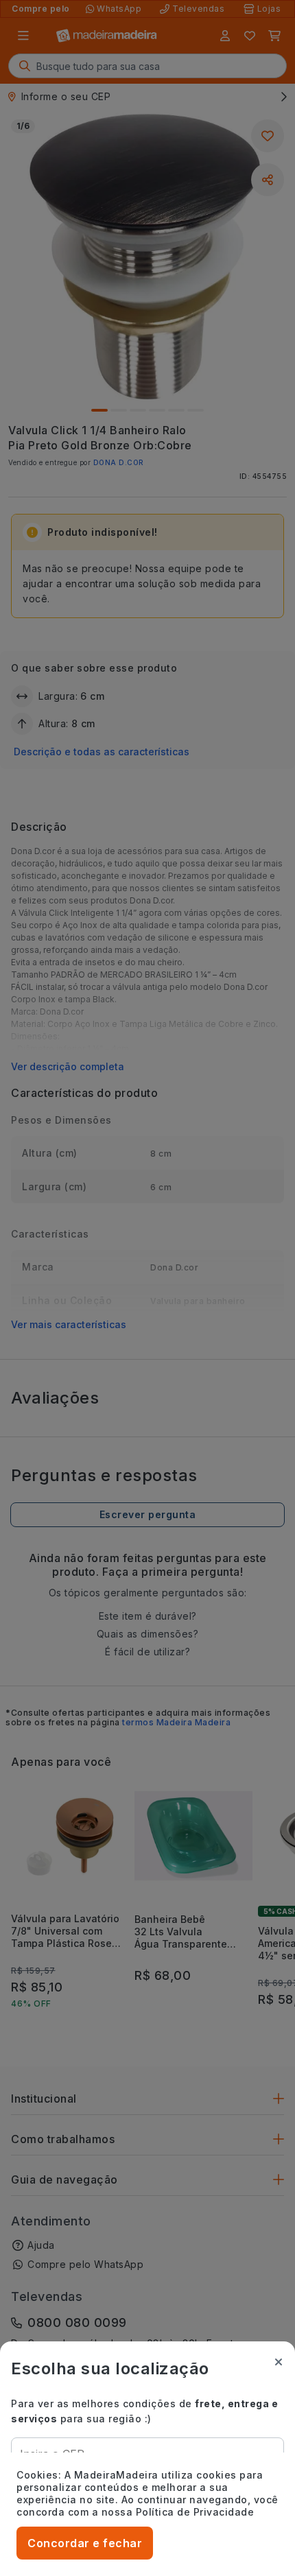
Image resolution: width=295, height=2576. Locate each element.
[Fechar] (279, 2362)
